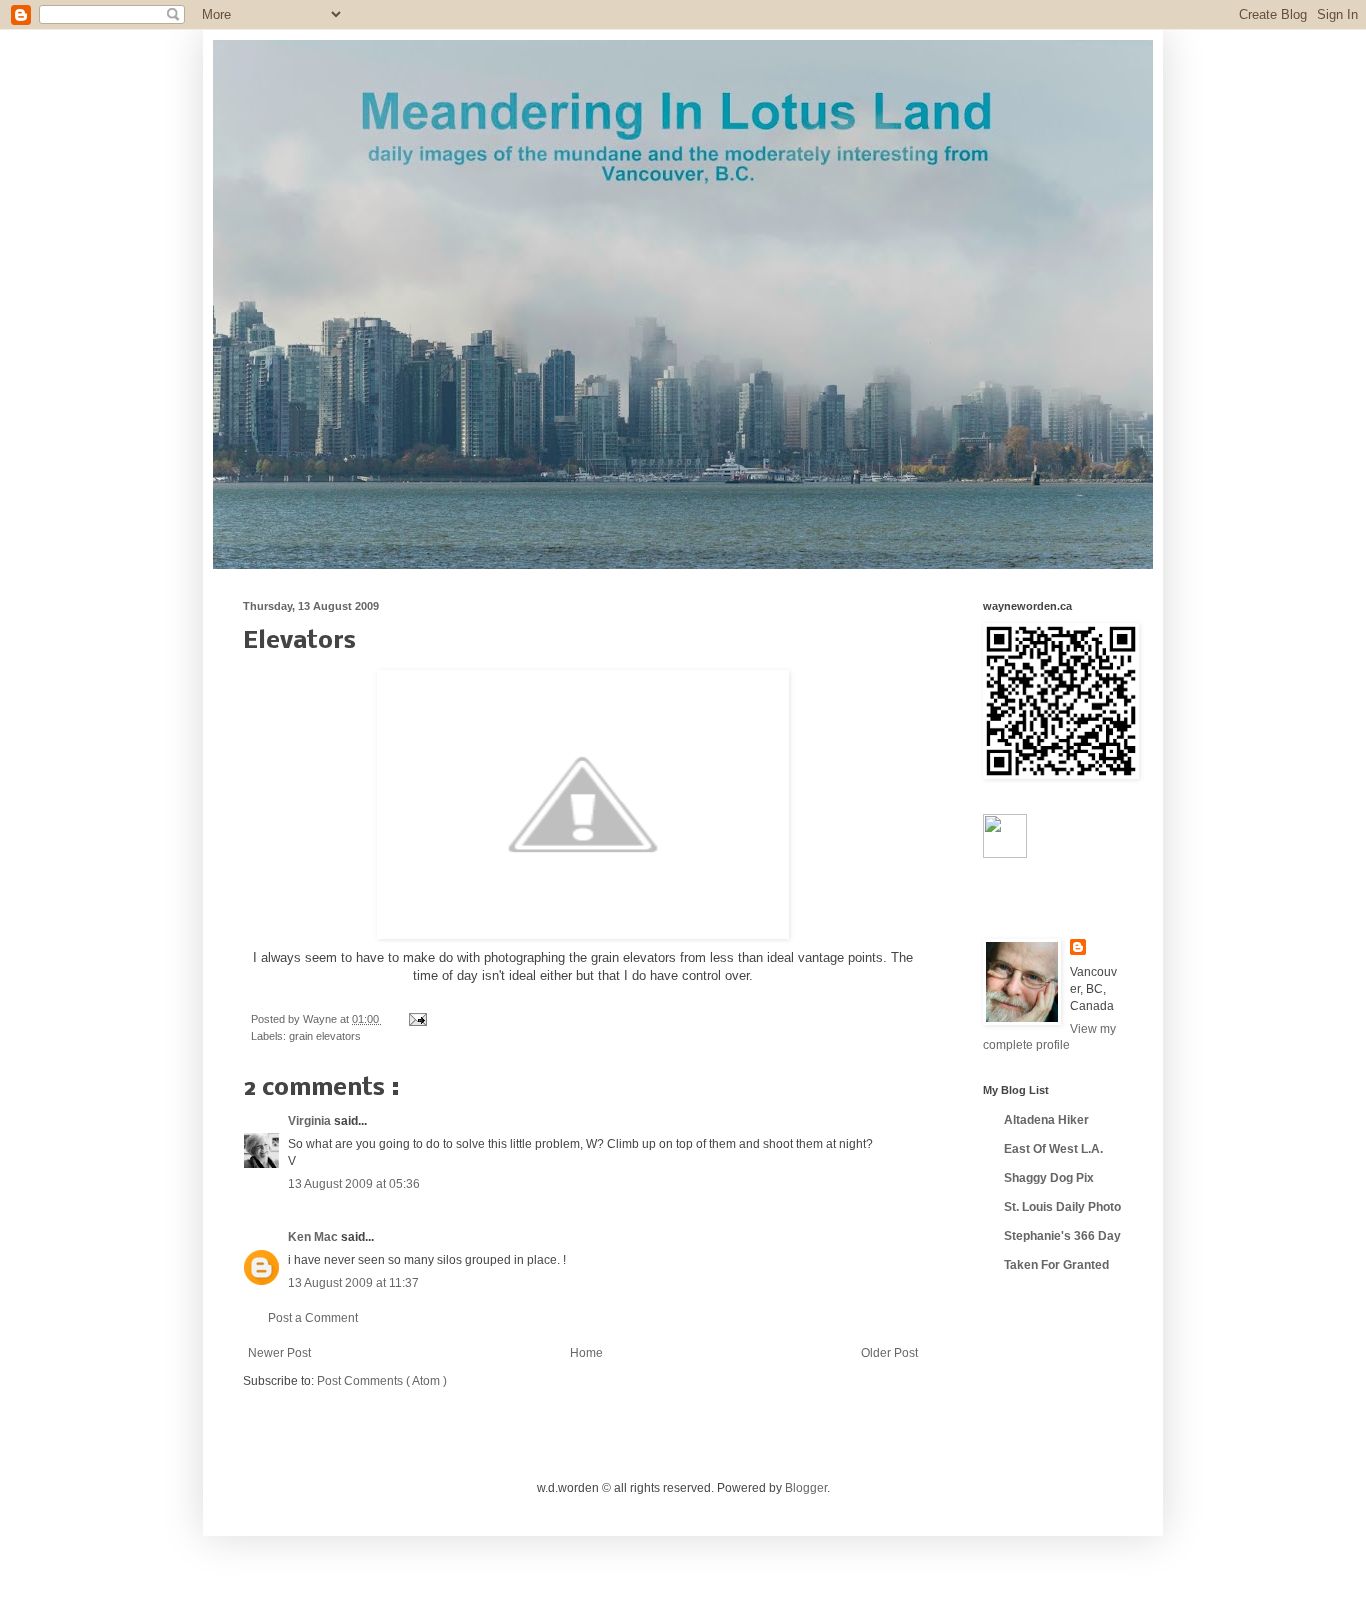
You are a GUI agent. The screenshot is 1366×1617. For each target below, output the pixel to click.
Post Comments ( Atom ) (382, 1381)
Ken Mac (314, 1237)
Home (586, 1353)
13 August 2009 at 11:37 (353, 1283)
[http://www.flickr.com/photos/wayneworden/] (1005, 854)
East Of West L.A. (1053, 1149)
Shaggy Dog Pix (1049, 1178)
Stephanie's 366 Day (1062, 1236)
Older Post (889, 1353)
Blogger (806, 1488)
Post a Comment (313, 1318)
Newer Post (279, 1353)
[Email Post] (415, 1019)
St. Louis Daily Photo (1062, 1207)
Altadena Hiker (1046, 1120)
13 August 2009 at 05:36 (354, 1184)
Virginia (311, 1121)
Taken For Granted (1056, 1265)
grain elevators (325, 1036)
